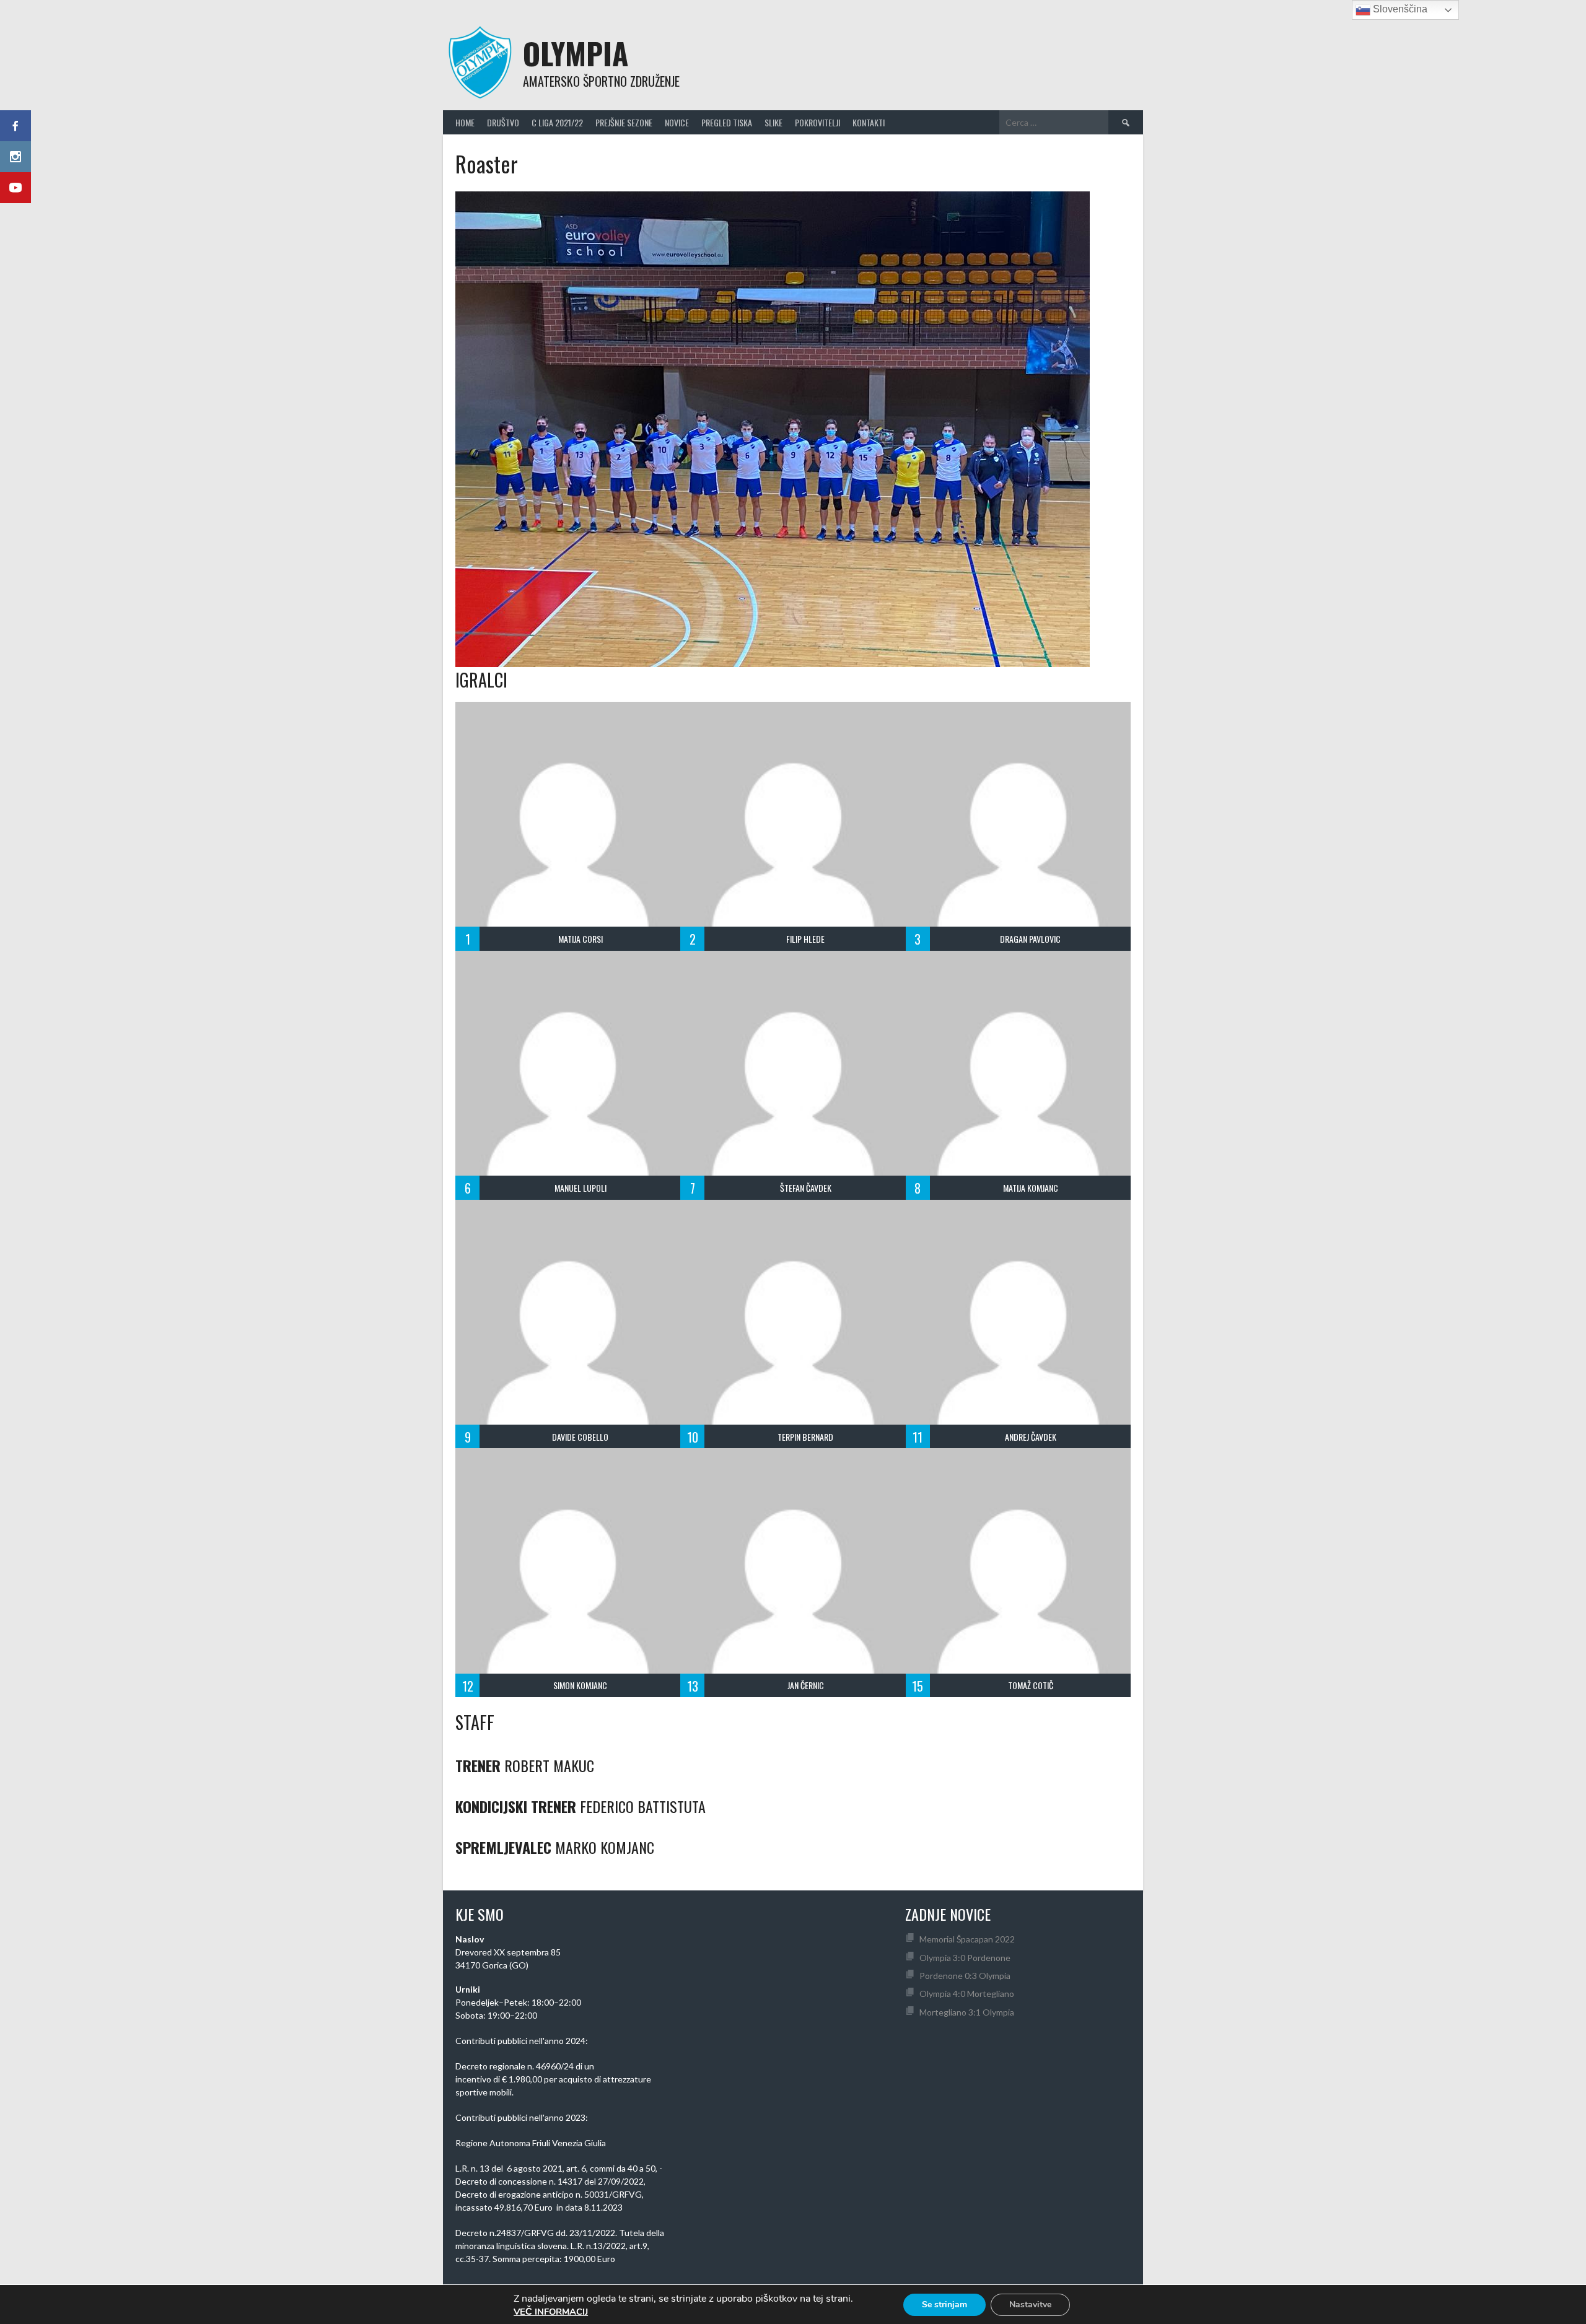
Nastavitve (1030, 2304)
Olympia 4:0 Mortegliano (967, 1994)
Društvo (503, 122)
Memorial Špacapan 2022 (967, 1939)
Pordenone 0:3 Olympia (965, 1976)
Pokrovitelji (817, 122)
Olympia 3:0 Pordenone (965, 1958)
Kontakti (869, 122)
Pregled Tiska (727, 122)
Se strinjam (944, 2304)
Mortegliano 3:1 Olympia (967, 2012)
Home (465, 122)
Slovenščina (1399, 9)
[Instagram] (15, 157)
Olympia (576, 53)
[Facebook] (15, 126)
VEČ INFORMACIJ (551, 2312)
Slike (773, 122)
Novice (677, 122)
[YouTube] (15, 188)
